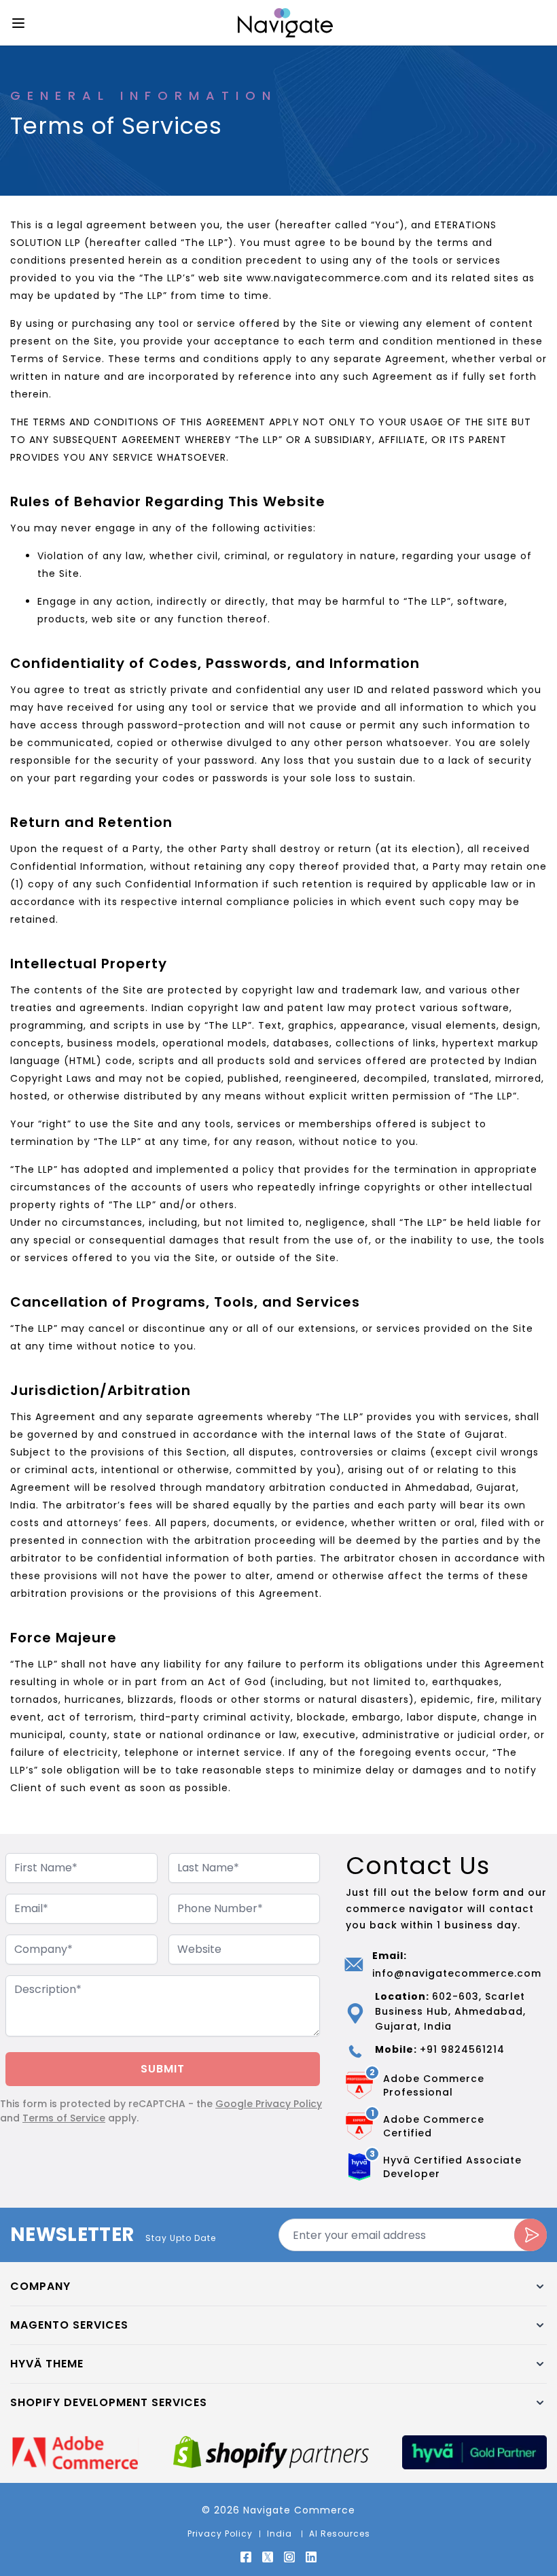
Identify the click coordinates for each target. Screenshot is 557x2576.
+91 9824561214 (462, 2049)
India (281, 2534)
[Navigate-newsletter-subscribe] (531, 2235)
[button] (278, 2287)
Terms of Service (64, 2118)
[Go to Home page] (285, 23)
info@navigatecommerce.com (457, 1973)
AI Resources (340, 2534)
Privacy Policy (220, 2534)
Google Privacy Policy (269, 2104)
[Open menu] (18, 23)
